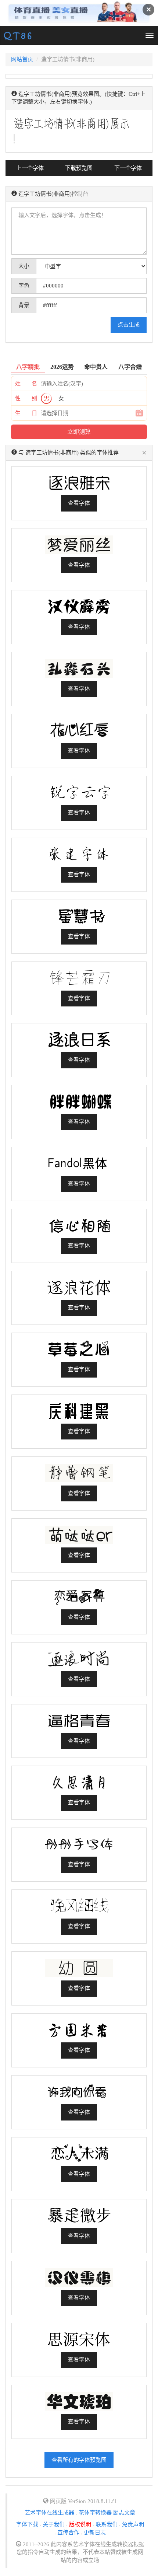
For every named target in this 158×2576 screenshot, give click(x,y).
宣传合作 (68, 2533)
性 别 (26, 398)
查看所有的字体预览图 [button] (79, 2460)
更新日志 (95, 2533)
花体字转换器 (95, 2513)
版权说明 (80, 2524)
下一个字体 (128, 168)
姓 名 (26, 384)
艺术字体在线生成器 (49, 2513)
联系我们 (107, 2524)
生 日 (26, 413)
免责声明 (133, 2524)
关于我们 (54, 2524)
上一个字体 (30, 168)
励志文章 (124, 2513)
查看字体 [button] (79, 503)
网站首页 (22, 59)
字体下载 (27, 2524)
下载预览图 (79, 168)
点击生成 (129, 325)
